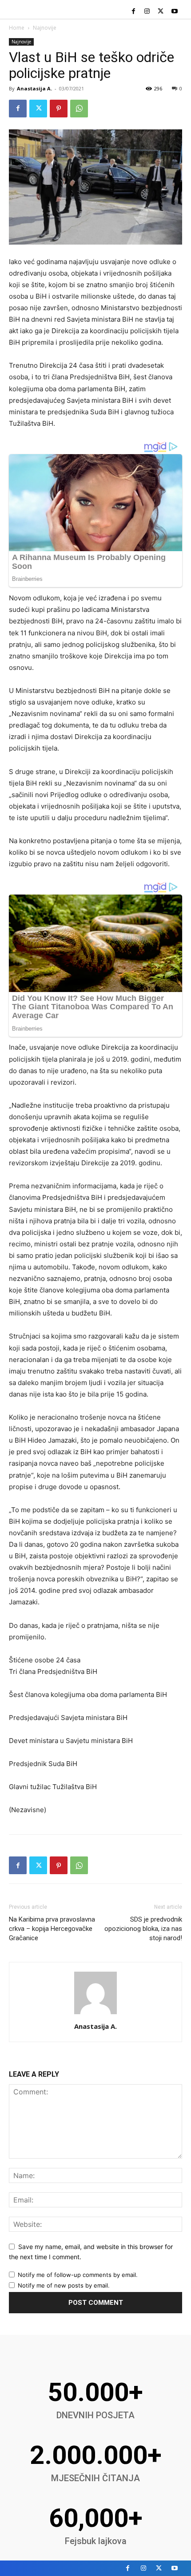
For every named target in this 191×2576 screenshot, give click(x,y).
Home (17, 28)
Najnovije (45, 28)
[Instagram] (147, 12)
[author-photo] (95, 2014)
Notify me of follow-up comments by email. (78, 2275)
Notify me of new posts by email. (64, 2285)
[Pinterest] (59, 109)
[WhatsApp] (79, 109)
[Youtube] (174, 12)
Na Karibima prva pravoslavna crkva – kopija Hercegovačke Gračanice (52, 1929)
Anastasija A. (34, 88)
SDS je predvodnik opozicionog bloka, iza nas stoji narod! (143, 1929)
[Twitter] (161, 12)
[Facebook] (133, 12)
